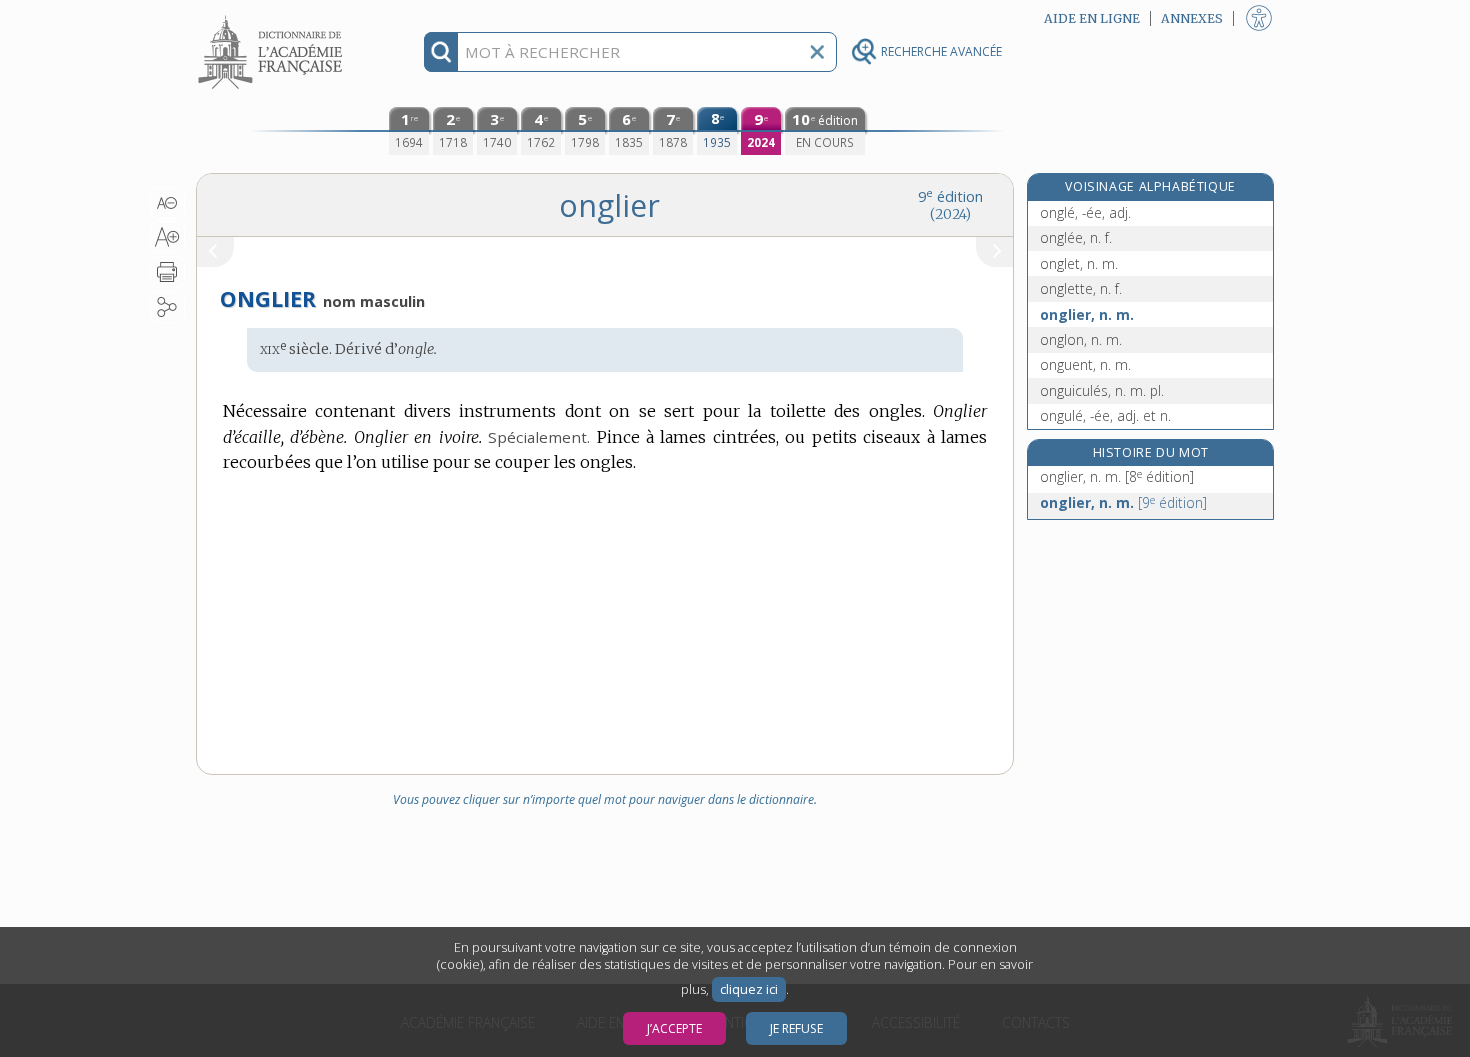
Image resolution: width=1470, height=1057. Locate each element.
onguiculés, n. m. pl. (1102, 390)
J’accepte (674, 1028)
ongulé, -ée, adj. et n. (1105, 415)
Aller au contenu (273, 17)
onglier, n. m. (1087, 314)
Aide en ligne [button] (1092, 18)
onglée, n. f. (1076, 237)
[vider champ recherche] (817, 52)
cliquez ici (749, 989)
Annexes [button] (1192, 18)
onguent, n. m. (1085, 364)
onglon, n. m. (1081, 339)
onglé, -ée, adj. (1085, 212)
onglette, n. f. (1081, 288)
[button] (167, 203)
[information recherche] (441, 52)
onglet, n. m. (1079, 263)
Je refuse (796, 1028)
